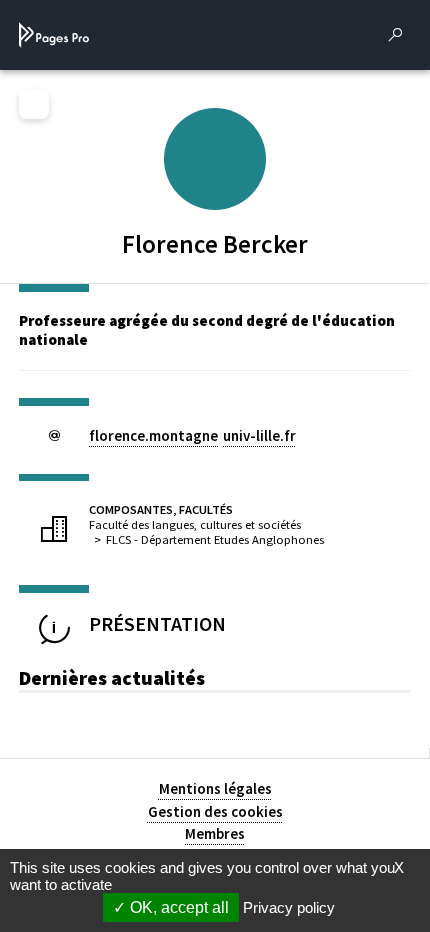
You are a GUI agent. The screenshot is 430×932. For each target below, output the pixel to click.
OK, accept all (177, 907)
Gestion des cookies (215, 811)
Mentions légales (215, 788)
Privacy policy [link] (289, 907)
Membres (215, 833)
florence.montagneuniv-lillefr (192, 435)
